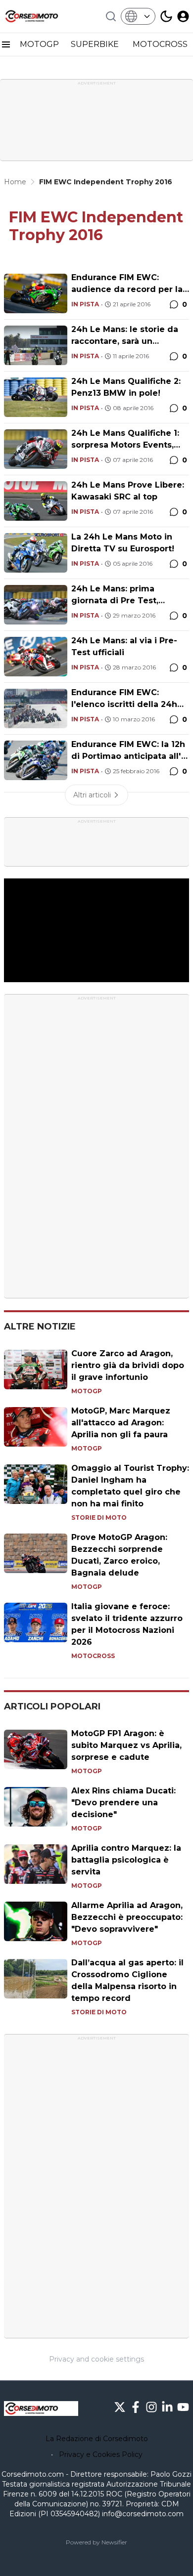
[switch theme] (166, 16)
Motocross (93, 1656)
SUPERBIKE (96, 44)
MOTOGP (39, 44)
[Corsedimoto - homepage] (41, 16)
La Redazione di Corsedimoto (97, 2439)
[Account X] (120, 2407)
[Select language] (138, 16)
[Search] (111, 16)
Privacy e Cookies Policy (101, 2454)
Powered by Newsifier (96, 2542)
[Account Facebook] (136, 2407)
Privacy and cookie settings (96, 2359)
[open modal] (183, 16)
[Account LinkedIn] (167, 2407)
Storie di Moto (99, 1517)
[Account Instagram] (151, 2407)
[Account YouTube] (183, 2407)
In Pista (85, 304)
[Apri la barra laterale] (6, 44)
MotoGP (87, 1391)
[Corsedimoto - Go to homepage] (41, 2409)
